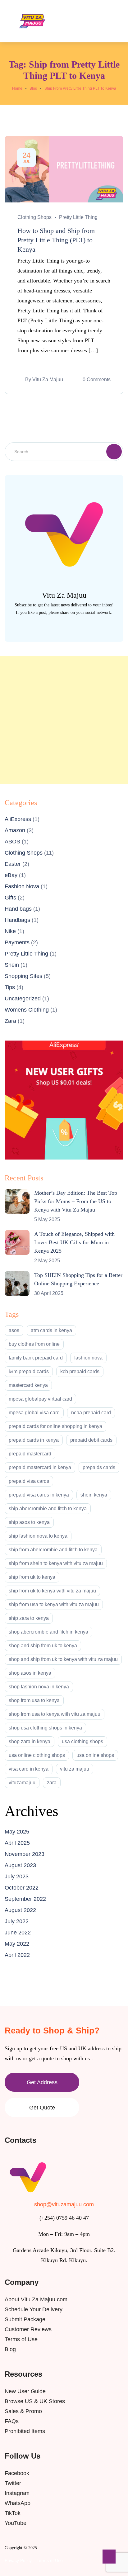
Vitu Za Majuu (48, 380)
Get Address (42, 2082)
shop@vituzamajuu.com (64, 2204)
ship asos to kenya (29, 1522)
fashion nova (88, 1358)
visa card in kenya (29, 1769)
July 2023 (17, 1876)
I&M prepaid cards (29, 1371)
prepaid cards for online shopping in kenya (55, 1426)
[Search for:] (64, 451)
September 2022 (25, 1899)
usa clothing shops (82, 1741)
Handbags (17, 920)
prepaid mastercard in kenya (40, 1467)
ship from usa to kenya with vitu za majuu (54, 1604)
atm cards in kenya (51, 1330)
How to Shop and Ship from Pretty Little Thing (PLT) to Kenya (56, 240)
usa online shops (95, 1755)
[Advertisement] (64, 720)
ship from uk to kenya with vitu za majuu (52, 1591)
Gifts (10, 898)
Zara (10, 1021)
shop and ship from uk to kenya (43, 1646)
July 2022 (17, 1921)
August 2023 (20, 1865)
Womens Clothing (27, 1010)
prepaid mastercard (30, 1454)
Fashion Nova (22, 886)
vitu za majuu (75, 1769)
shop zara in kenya (30, 1741)
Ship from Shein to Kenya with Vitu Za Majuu (56, 1563)
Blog (33, 88)
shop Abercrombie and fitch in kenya (48, 1632)
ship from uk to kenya (32, 1577)
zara (52, 1783)
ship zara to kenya (29, 1618)
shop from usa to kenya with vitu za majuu (55, 1714)
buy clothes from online (34, 1344)
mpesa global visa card (34, 1413)
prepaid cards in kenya (34, 1440)
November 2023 (25, 1854)
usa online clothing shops (37, 1755)
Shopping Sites (23, 976)
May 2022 (17, 1944)
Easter (13, 864)
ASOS (12, 842)
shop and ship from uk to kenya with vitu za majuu (63, 1659)
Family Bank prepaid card (36, 1358)
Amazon (15, 830)
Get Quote (42, 2108)
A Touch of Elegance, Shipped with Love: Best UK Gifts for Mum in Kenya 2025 (74, 1242)
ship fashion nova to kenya (38, 1536)
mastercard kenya (28, 1385)
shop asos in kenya (30, 1673)
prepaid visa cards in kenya (39, 1495)
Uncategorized (23, 999)
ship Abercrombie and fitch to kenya (48, 1509)
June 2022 (18, 1933)
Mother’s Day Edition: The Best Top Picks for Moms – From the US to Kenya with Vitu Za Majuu (76, 1201)
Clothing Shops (34, 217)
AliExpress (18, 819)
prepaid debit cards (91, 1440)
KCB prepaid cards (80, 1371)
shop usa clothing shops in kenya (45, 1728)
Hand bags (18, 909)
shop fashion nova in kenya (39, 1687)
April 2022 (17, 1955)
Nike (10, 931)
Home (17, 88)
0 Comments (97, 380)
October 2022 (22, 1888)
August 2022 (20, 1910)
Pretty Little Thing (78, 217)
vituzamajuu (22, 1783)
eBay (11, 875)
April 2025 (17, 1843)
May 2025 (17, 1832)
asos (14, 1330)
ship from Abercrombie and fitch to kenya (53, 1550)
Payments (17, 942)
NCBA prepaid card (91, 1413)
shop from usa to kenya (34, 1700)
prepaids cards (99, 1467)
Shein (12, 965)
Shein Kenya (94, 1495)
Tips (10, 987)
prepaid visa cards (29, 1481)
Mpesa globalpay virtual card (40, 1399)
